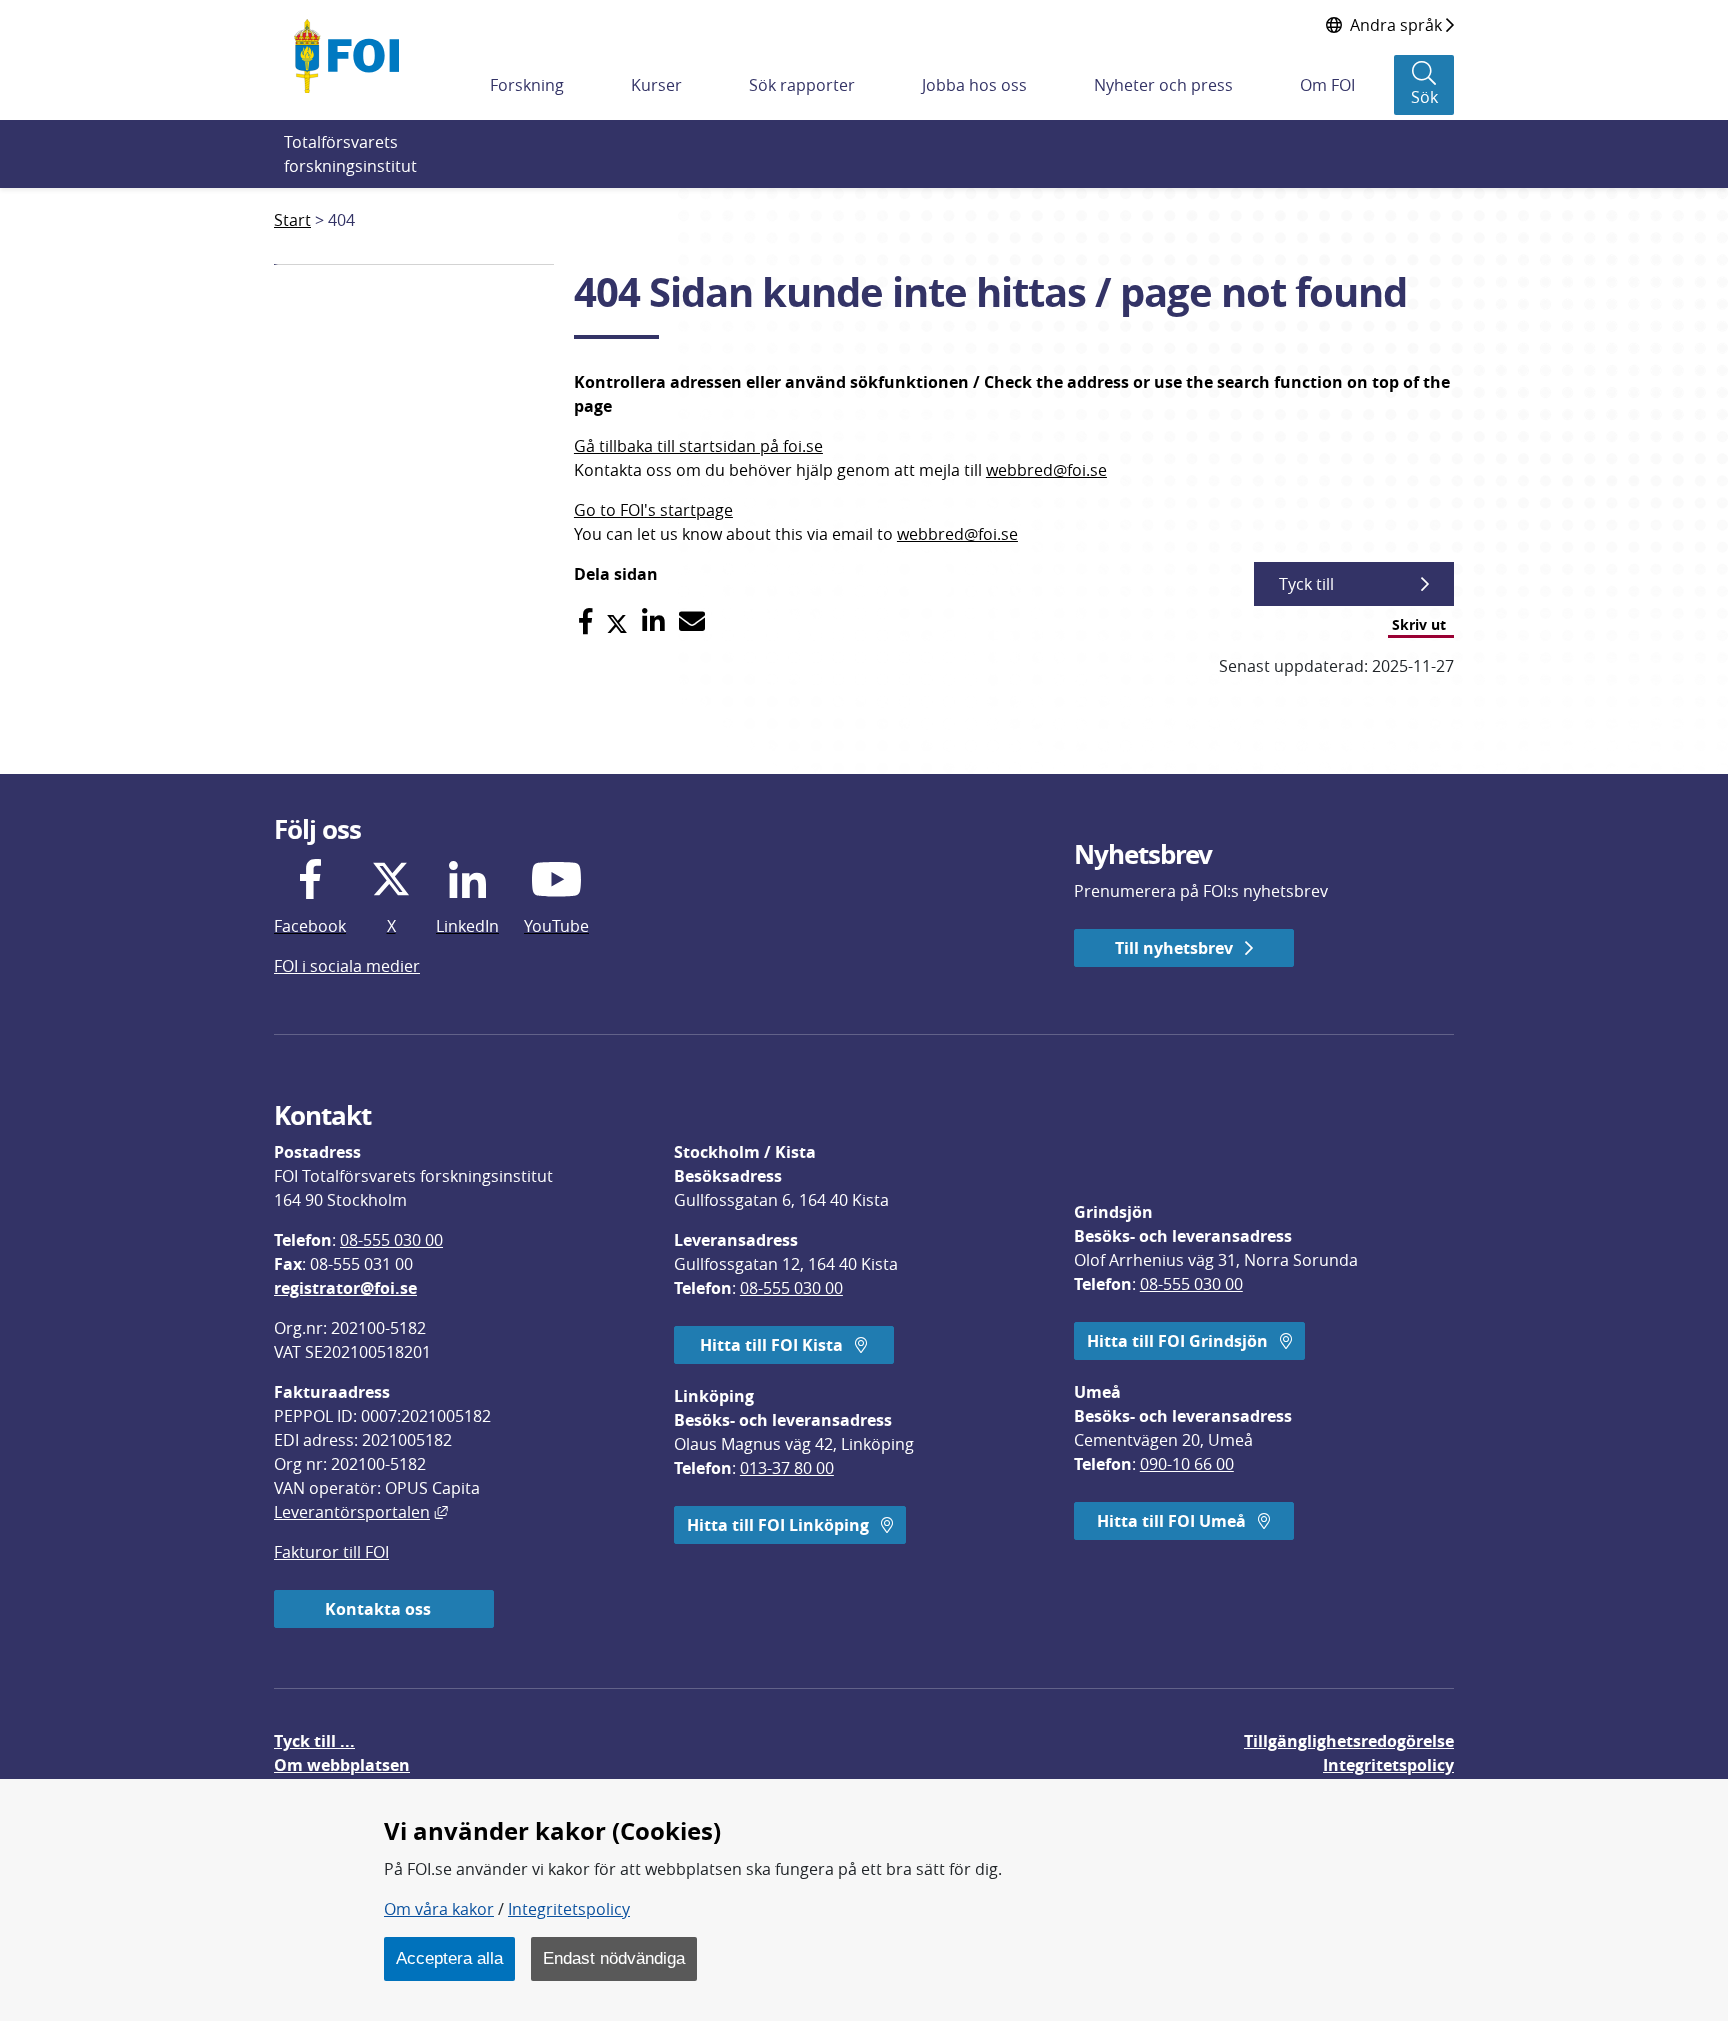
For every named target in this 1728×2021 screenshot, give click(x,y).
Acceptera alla (449, 1958)
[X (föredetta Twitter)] (617, 621)
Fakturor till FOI (331, 1552)
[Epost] (692, 621)
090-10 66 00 (1187, 1464)
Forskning (527, 85)
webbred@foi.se (1046, 470)
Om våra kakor (439, 1909)
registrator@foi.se (345, 1288)
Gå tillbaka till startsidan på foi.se (698, 446)
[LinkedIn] (653, 621)
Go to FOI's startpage (653, 510)
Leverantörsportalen (361, 1512)
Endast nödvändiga (614, 1958)
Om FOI (1327, 85)
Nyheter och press (1163, 85)
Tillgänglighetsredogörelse (1349, 1741)
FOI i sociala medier (347, 966)
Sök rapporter (802, 85)
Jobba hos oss (974, 85)
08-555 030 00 (391, 1240)
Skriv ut (1419, 624)
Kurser (656, 85)
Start (292, 220)
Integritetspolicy (569, 1909)
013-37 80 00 (787, 1468)
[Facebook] (585, 621)
